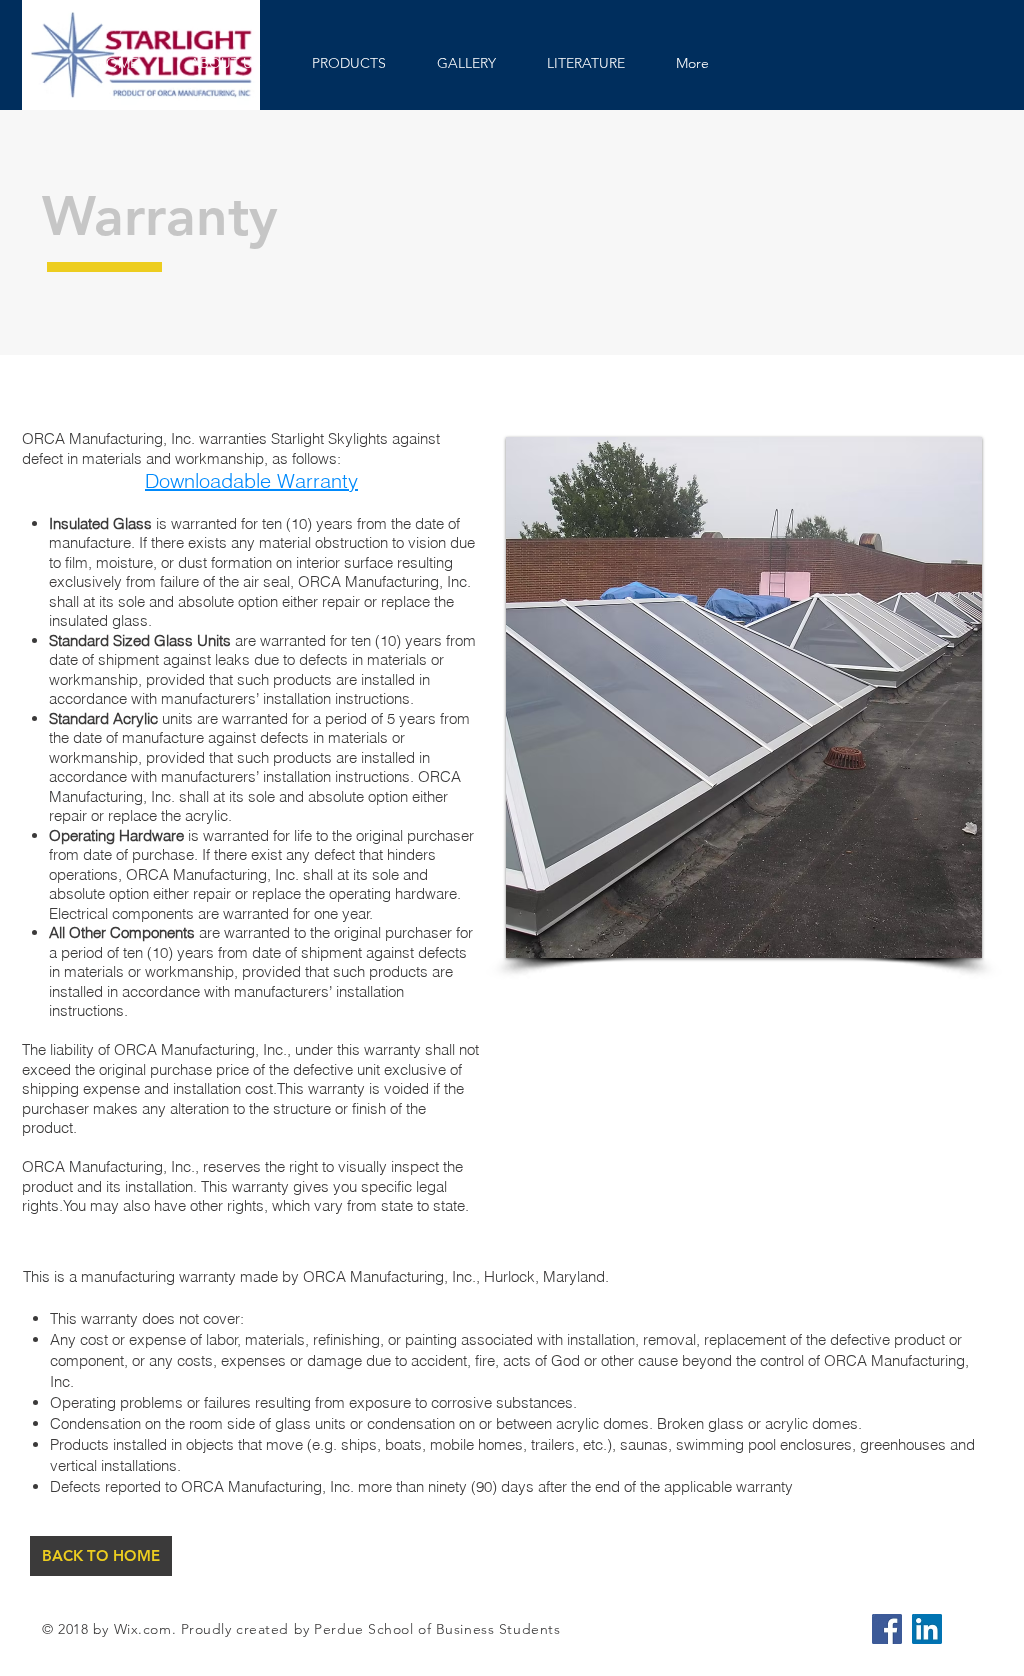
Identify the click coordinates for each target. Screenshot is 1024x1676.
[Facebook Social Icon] (887, 1629)
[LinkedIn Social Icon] (927, 1629)
